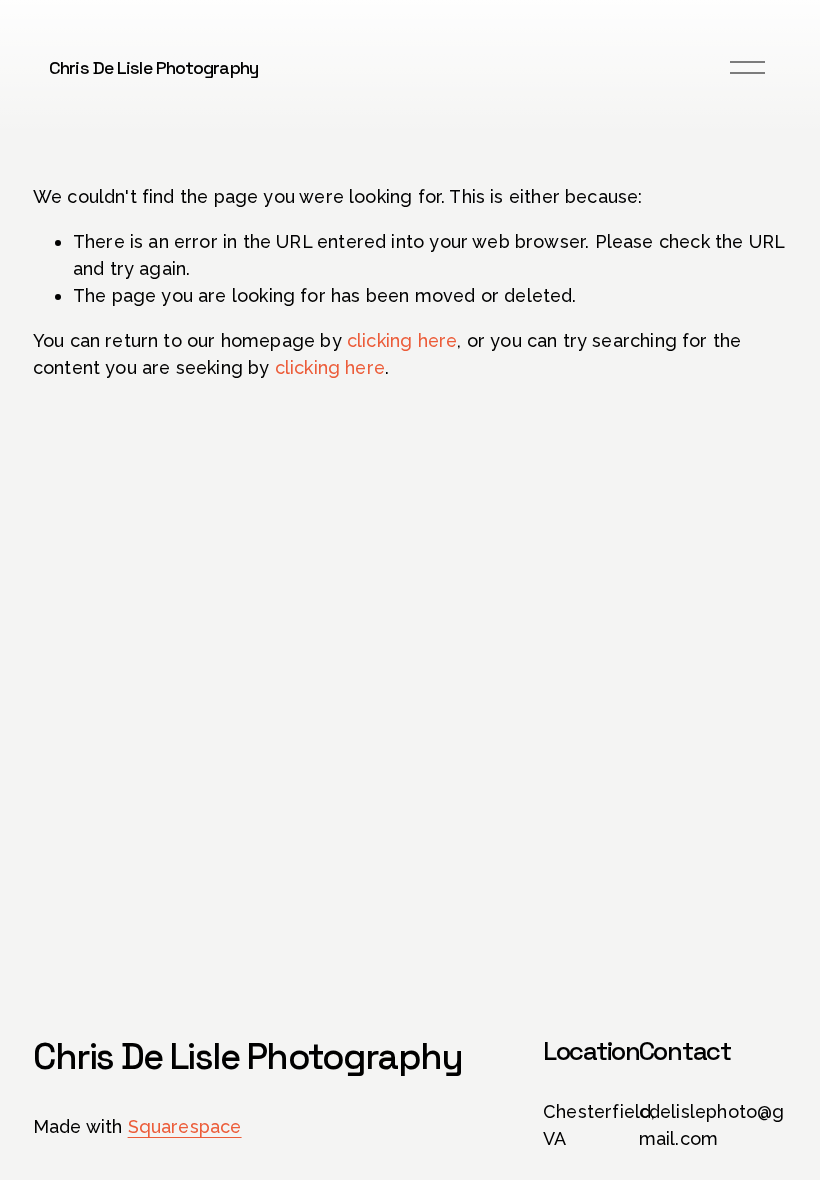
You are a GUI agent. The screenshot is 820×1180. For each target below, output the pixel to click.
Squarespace (185, 1126)
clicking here (402, 340)
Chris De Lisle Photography (153, 67)
